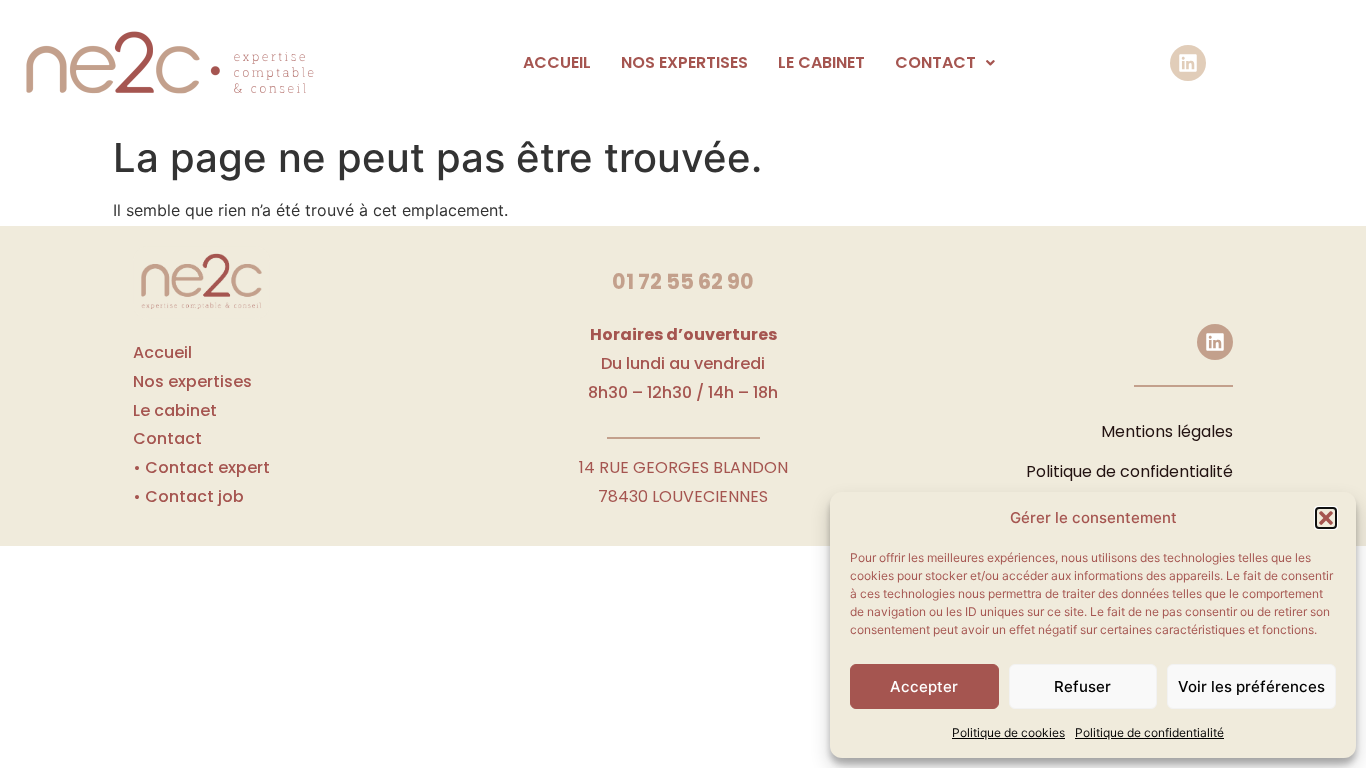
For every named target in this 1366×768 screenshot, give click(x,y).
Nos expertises (684, 62)
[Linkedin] (1188, 63)
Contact (935, 62)
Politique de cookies (1008, 732)
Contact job (194, 496)
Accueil (557, 62)
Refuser (1082, 686)
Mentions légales (1167, 431)
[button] (1326, 518)
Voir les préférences (1251, 686)
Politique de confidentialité (1149, 732)
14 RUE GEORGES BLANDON (683, 467)
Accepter (924, 686)
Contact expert (207, 467)
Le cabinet (821, 62)
